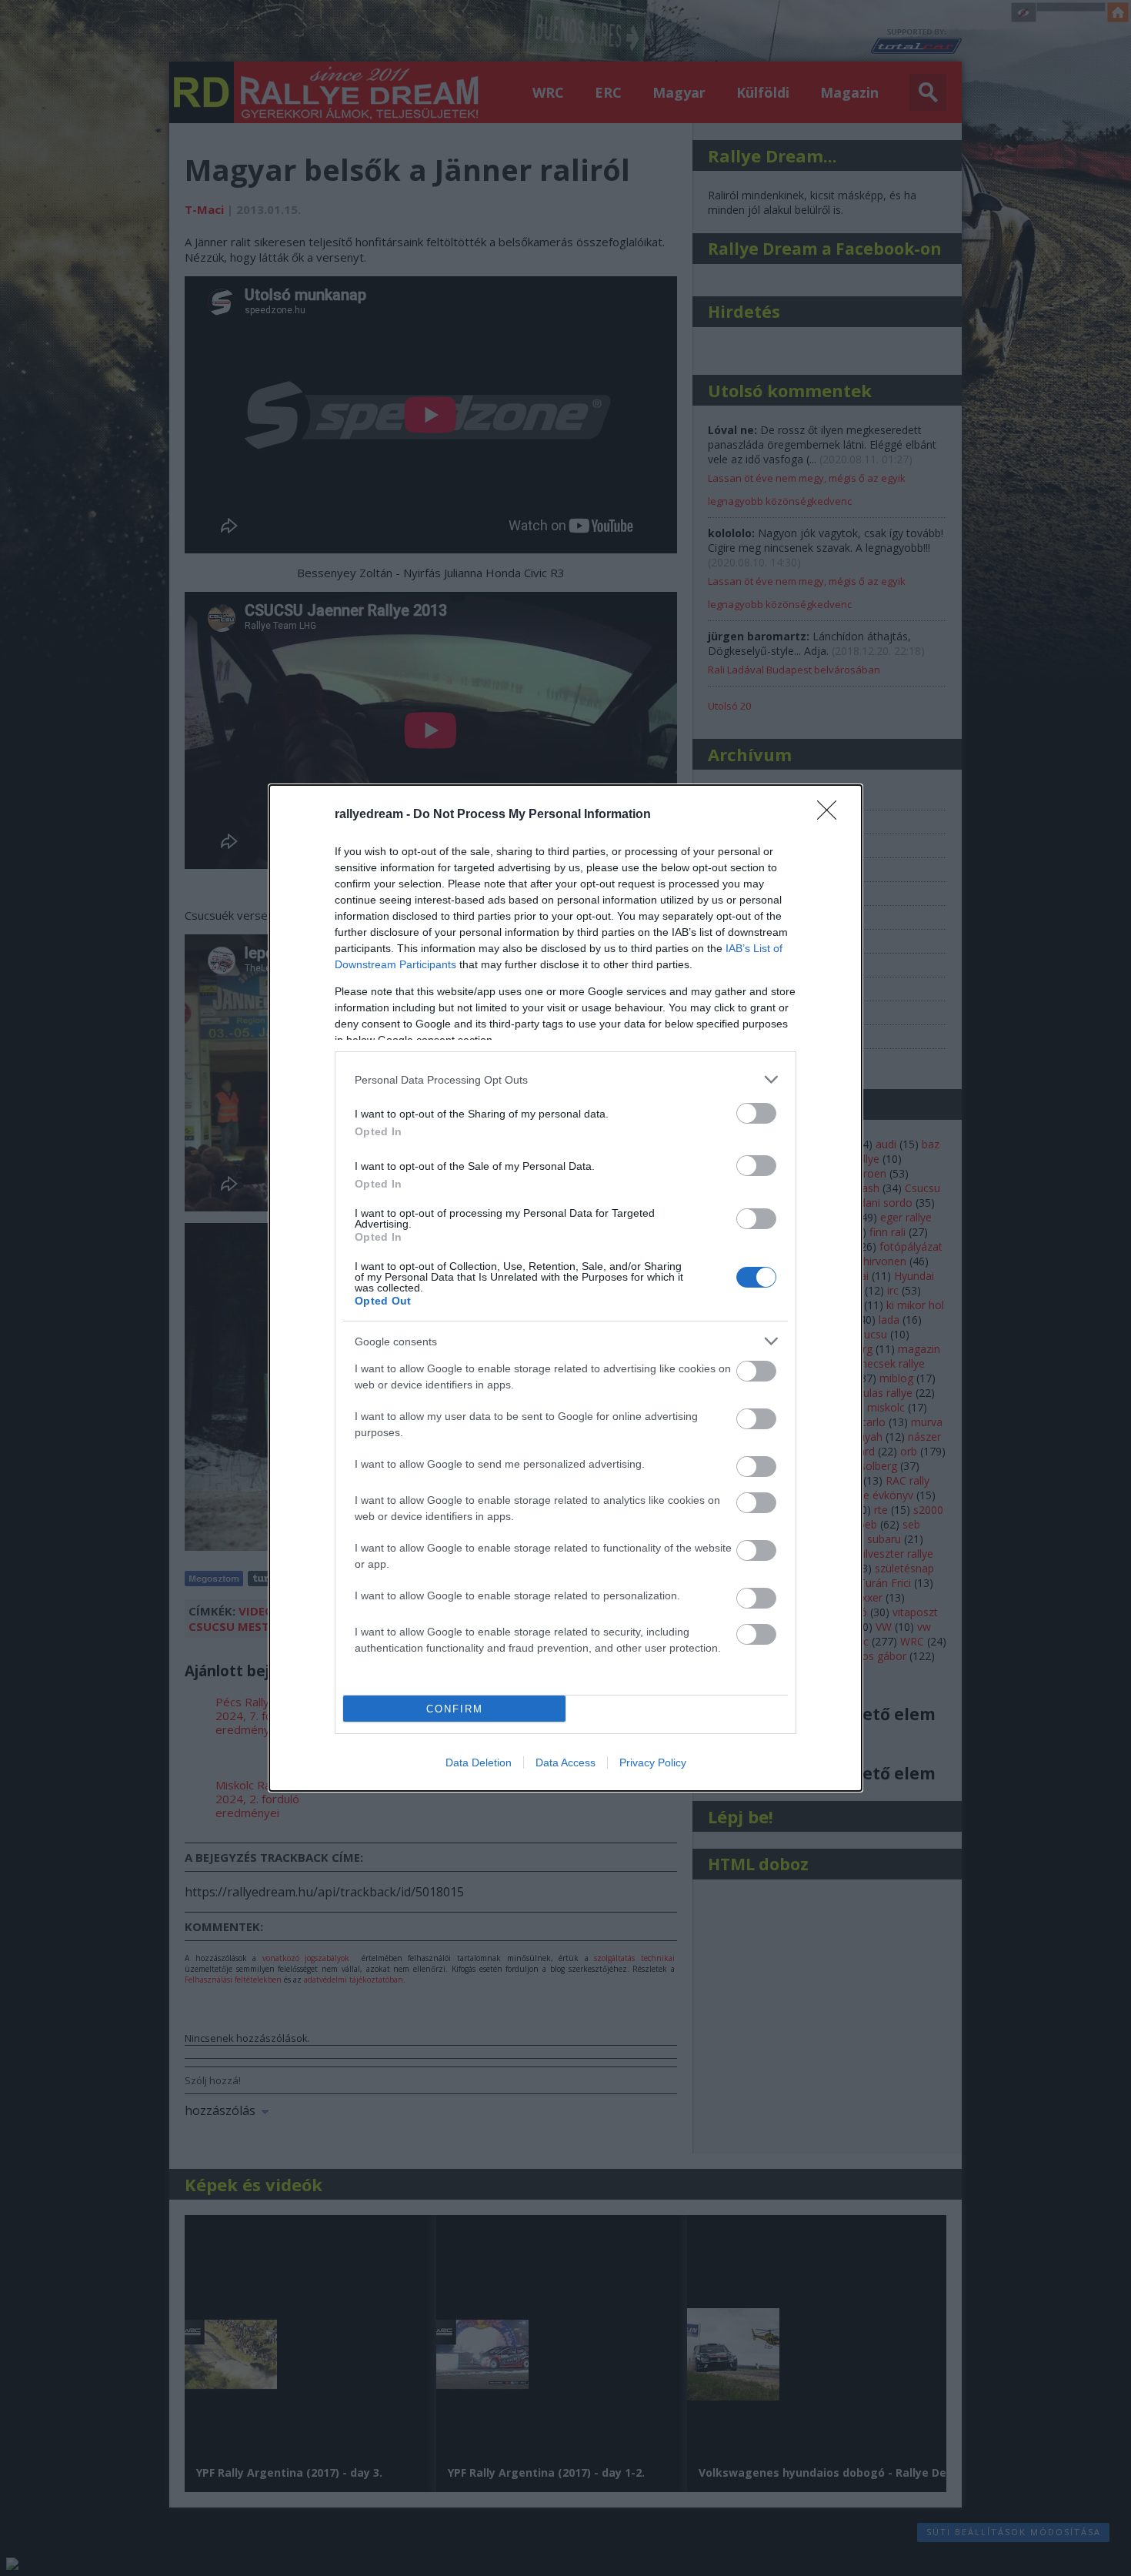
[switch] (756, 1113)
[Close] (832, 815)
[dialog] (565, 1288)
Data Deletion (479, 1762)
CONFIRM (455, 1709)
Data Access (565, 1762)
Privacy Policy (653, 1762)
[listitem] (565, 1079)
